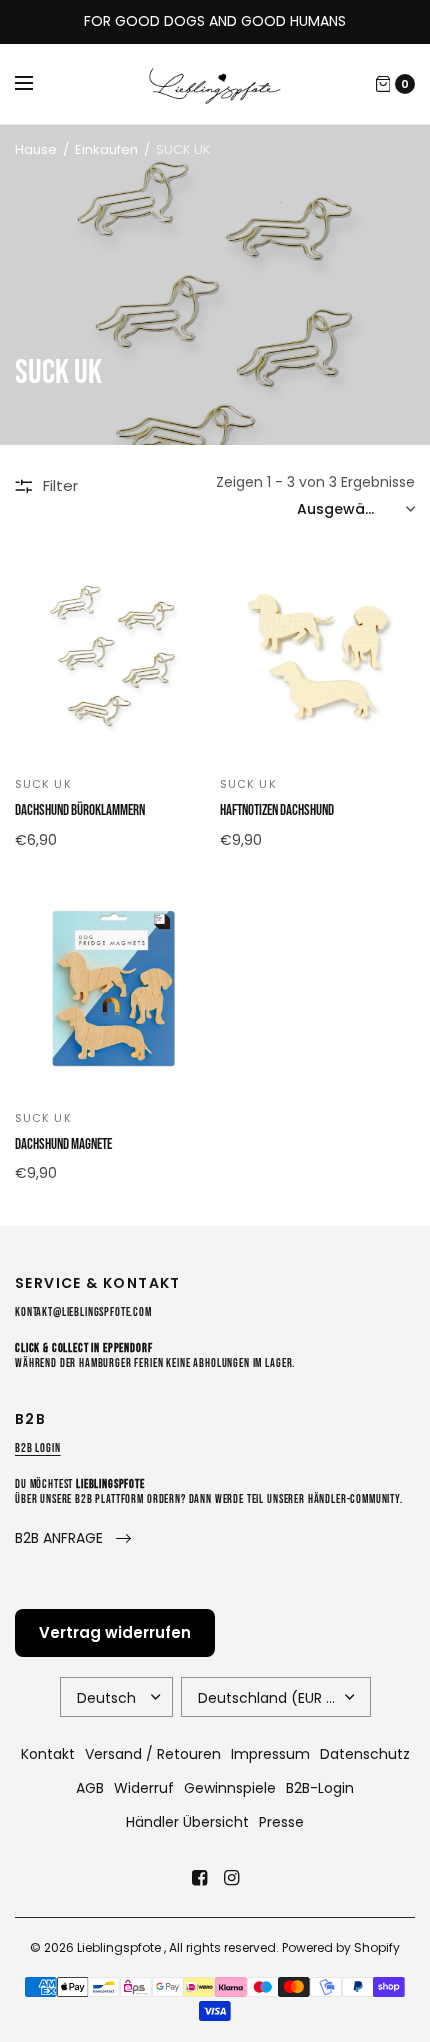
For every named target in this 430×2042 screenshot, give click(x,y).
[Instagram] (231, 1878)
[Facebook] (199, 1878)
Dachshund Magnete (63, 1144)
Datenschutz (365, 1754)
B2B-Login (320, 1788)
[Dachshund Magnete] (112, 990)
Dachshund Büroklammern (80, 810)
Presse (281, 1822)
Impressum (270, 1754)
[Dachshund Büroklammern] (112, 656)
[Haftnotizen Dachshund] (317, 656)
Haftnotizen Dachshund (277, 810)
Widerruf (144, 1788)
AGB (90, 1788)
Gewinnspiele (230, 1788)
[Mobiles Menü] (37, 84)
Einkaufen (106, 149)
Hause (36, 149)
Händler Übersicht (187, 1822)
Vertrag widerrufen (115, 1632)
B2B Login (38, 1448)
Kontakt (48, 1754)
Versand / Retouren (153, 1754)
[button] (73, 1538)
